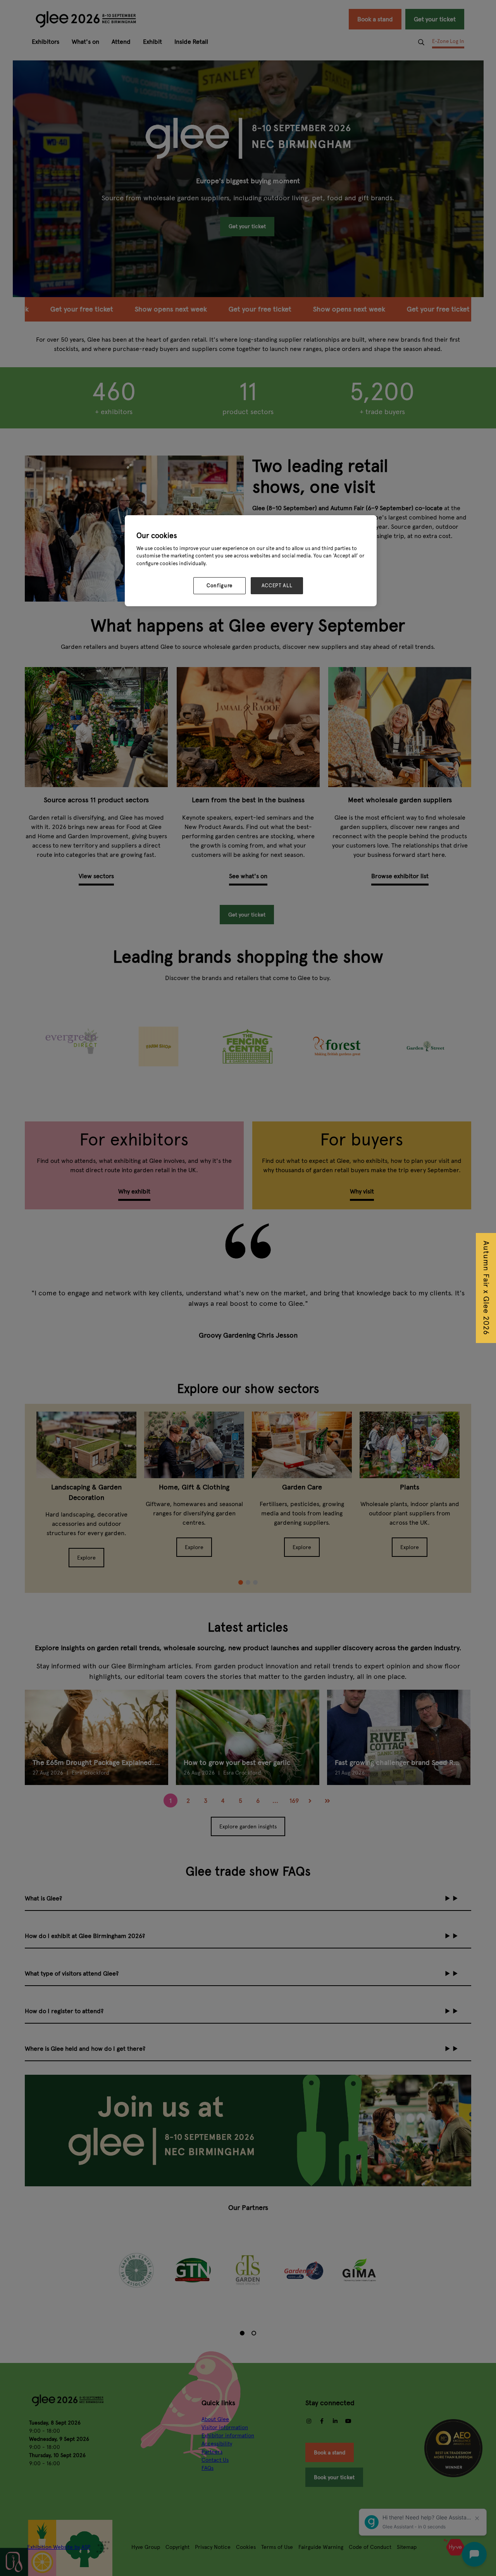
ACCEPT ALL (277, 586)
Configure (220, 586)
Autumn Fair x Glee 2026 (486, 1288)
